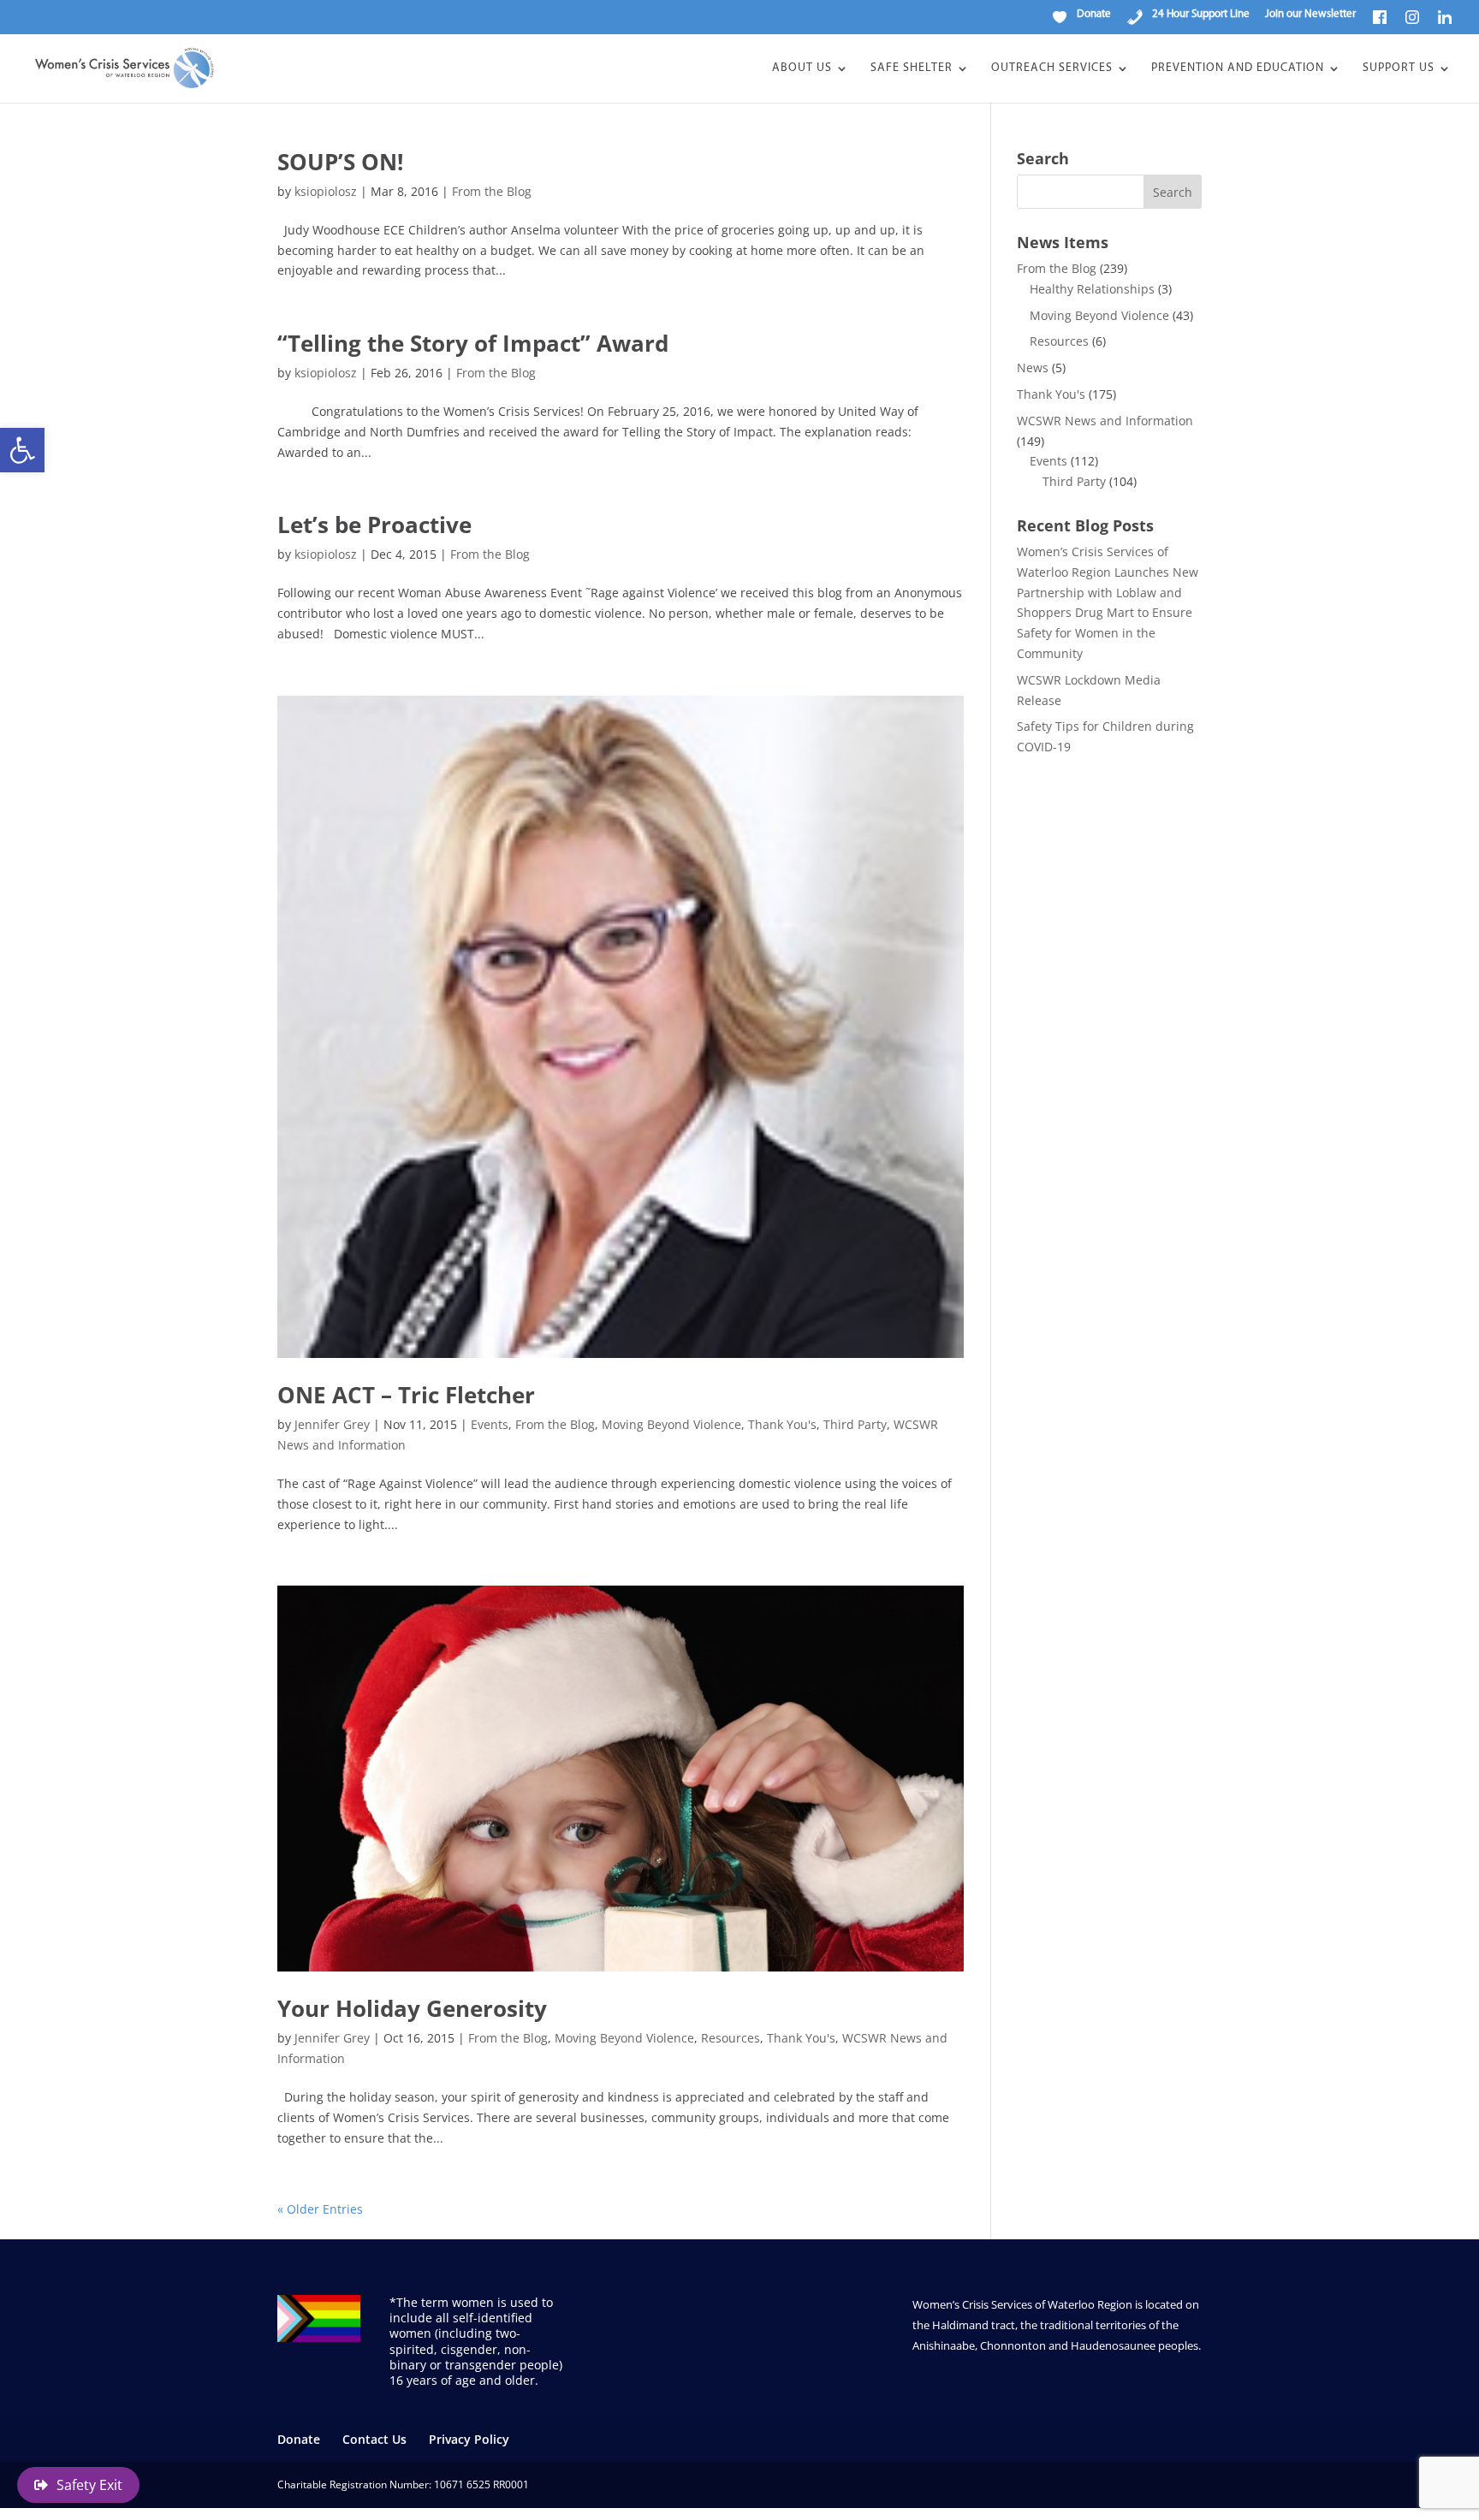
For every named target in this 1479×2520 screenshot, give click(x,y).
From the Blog (492, 191)
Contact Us (374, 2439)
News (1033, 368)
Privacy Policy (469, 2439)
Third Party (855, 1424)
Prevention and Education (1238, 68)
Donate (299, 2439)
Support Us (1399, 68)
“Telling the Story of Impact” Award (473, 343)
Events (490, 1424)
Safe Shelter (912, 68)
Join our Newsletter (1310, 14)
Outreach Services (1052, 68)
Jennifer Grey (332, 1424)
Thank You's (782, 1424)
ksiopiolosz (326, 191)
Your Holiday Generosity (412, 2008)
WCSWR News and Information (1105, 421)
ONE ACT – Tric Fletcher (406, 1395)
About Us (802, 68)
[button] (22, 450)
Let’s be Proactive (374, 525)
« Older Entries (320, 2209)
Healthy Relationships (1092, 289)
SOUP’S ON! (340, 162)
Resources (731, 2038)
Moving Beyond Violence (671, 1424)
